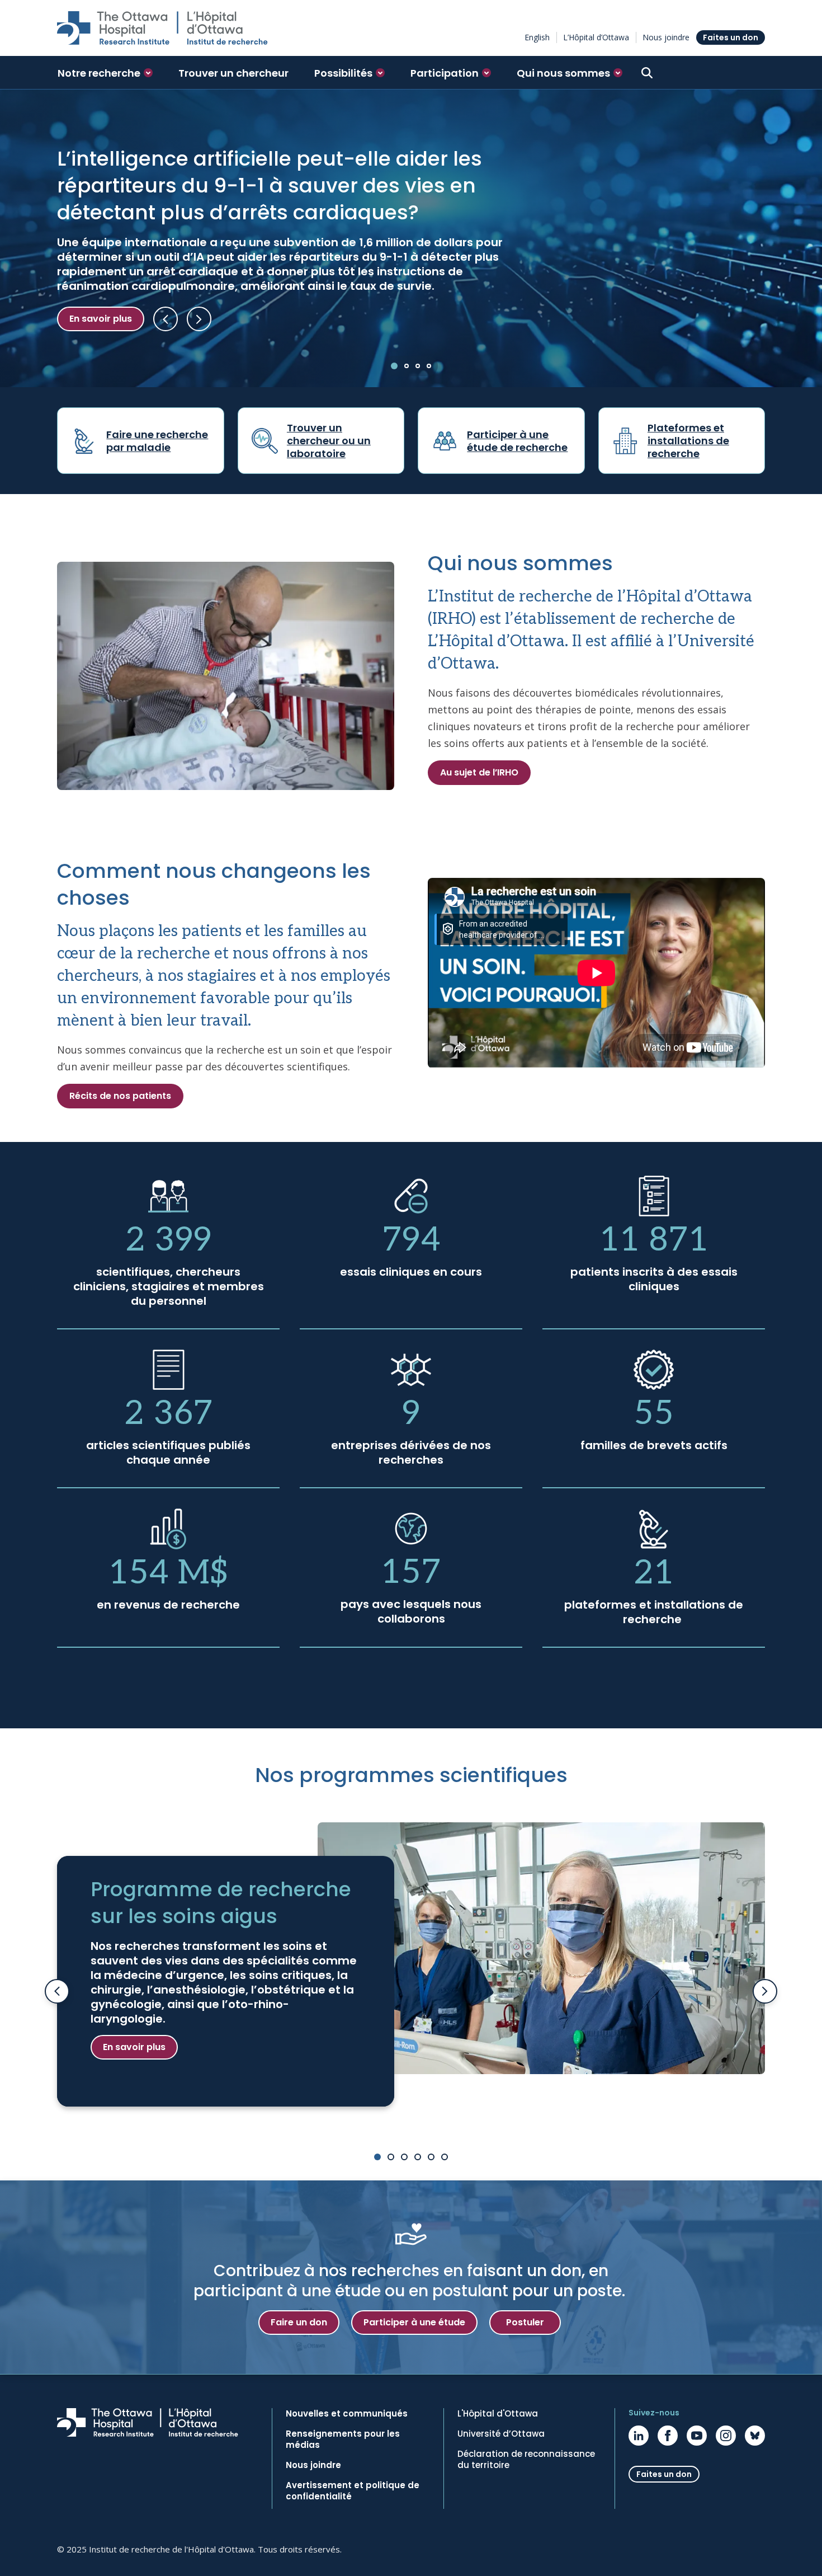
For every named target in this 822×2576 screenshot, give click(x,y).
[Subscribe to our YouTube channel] (697, 2436)
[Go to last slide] (57, 1991)
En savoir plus (101, 319)
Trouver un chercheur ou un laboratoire (329, 441)
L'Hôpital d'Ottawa (498, 2414)
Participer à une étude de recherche (517, 441)
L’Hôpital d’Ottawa (596, 37)
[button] (105, 73)
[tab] (394, 366)
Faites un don (731, 37)
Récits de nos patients (120, 1096)
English (537, 37)
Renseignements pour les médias (343, 2439)
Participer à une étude (414, 2322)
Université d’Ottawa (501, 2434)
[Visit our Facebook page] (668, 2436)
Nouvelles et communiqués (347, 2414)
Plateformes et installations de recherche (688, 441)
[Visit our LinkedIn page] (639, 2436)
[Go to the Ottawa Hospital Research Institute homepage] (162, 28)
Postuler (525, 2322)
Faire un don (299, 2322)
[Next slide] (765, 1991)
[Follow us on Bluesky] (755, 2436)
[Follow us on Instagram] (726, 2436)
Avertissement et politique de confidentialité (353, 2491)
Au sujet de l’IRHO (479, 772)
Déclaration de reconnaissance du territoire (526, 2460)
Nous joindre (666, 37)
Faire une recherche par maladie (157, 441)
